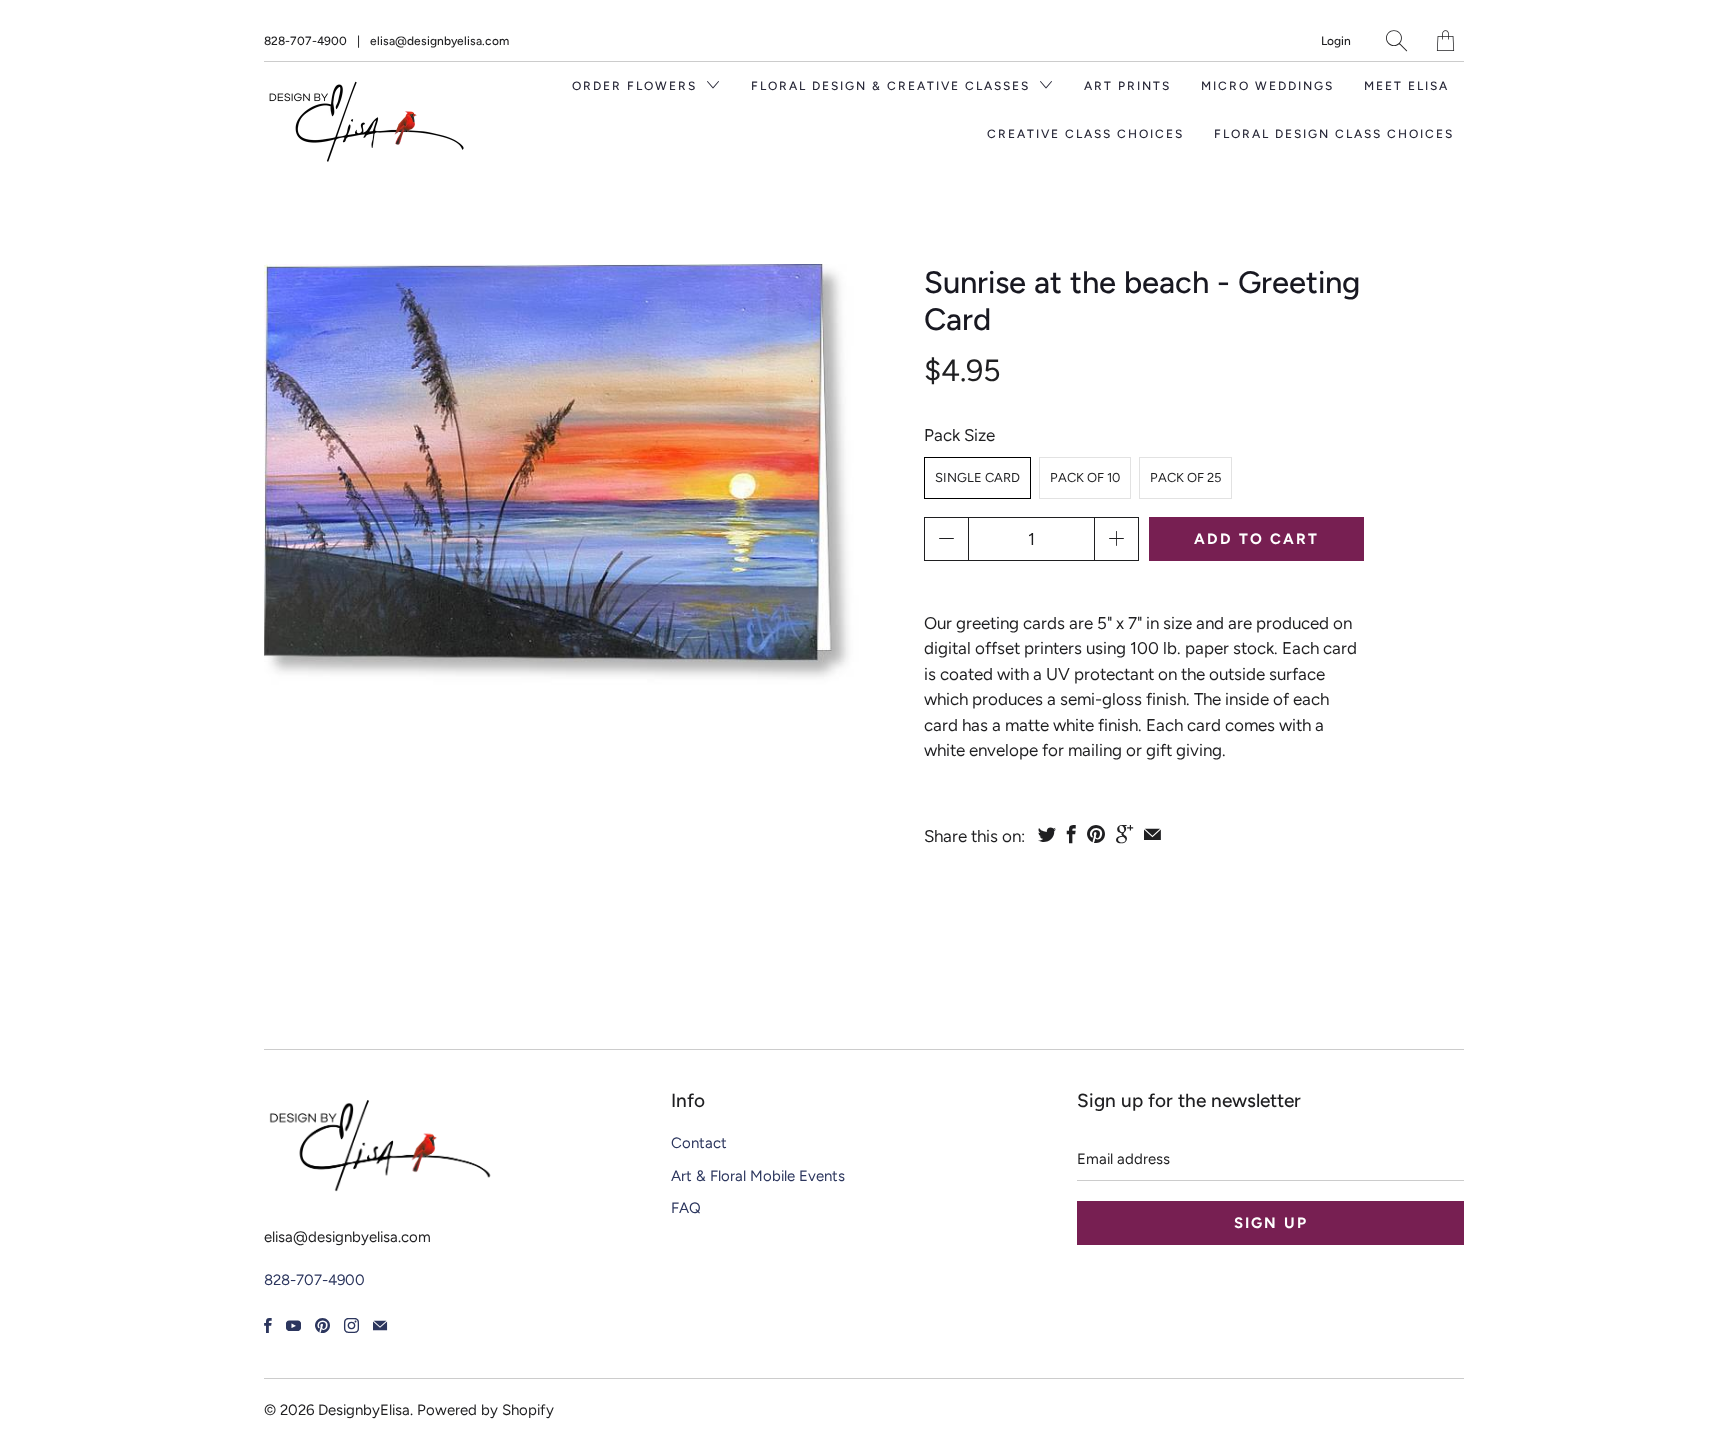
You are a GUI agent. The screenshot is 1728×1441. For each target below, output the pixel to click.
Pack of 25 (1185, 477)
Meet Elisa (1406, 86)
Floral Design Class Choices (1334, 134)
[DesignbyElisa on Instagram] (351, 1325)
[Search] (1396, 40)
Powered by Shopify (485, 1410)
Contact (699, 1143)
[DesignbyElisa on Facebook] (268, 1325)
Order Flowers (637, 86)
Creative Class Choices (1085, 134)
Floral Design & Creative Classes (893, 86)
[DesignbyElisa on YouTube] (293, 1325)
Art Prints (1127, 86)
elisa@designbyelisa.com (439, 41)
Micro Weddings (1267, 86)
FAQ (686, 1208)
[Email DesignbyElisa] (380, 1325)
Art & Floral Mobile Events (758, 1176)
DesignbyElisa (364, 1410)
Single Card (977, 477)
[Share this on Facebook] (1071, 834)
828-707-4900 (305, 41)
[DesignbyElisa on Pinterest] (322, 1325)
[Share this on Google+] (1124, 834)
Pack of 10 (1085, 477)
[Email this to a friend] (1152, 834)
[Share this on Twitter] (1047, 834)
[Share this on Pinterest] (1096, 834)
